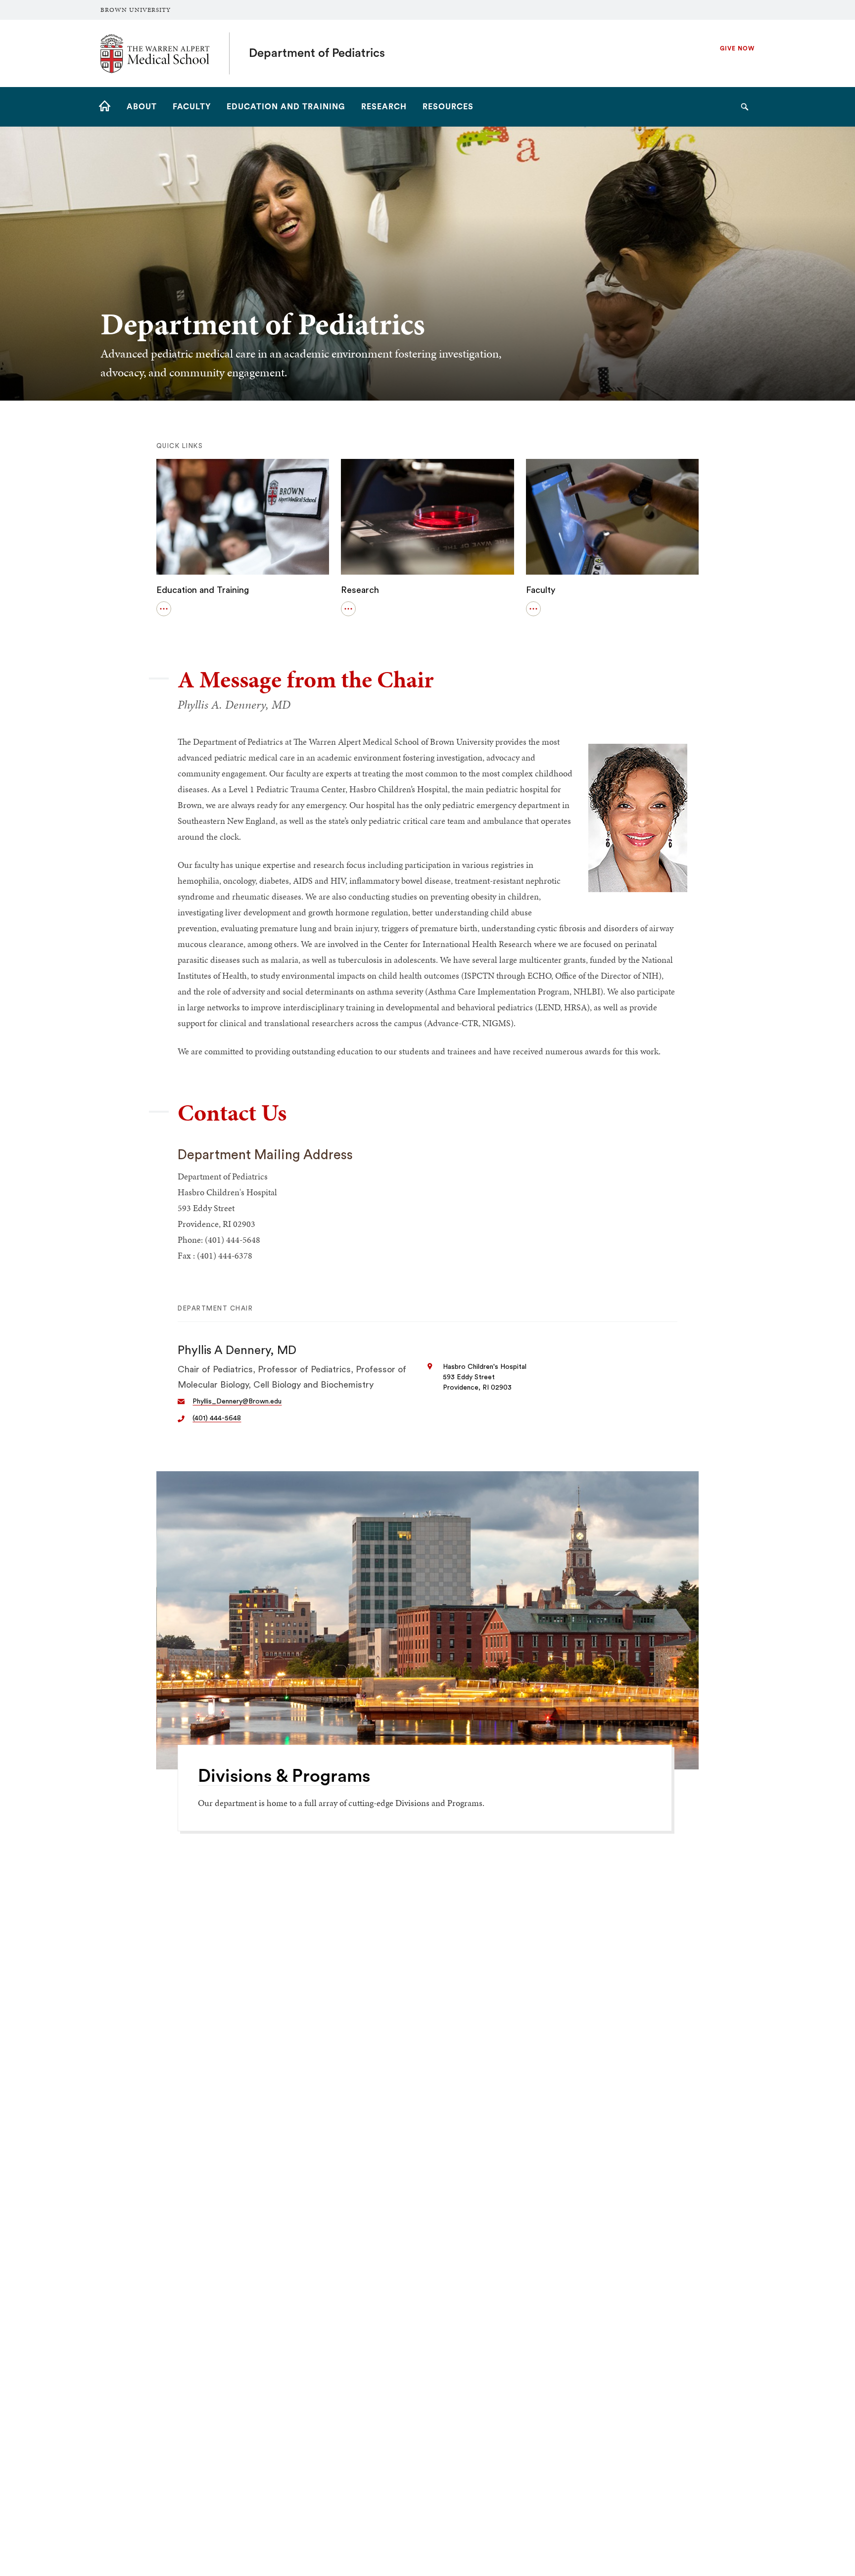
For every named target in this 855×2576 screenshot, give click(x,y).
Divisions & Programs (284, 1776)
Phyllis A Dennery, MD (237, 1351)
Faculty (541, 590)
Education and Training (203, 590)
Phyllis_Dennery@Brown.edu (237, 1401)
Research (360, 590)
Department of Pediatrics (317, 53)
